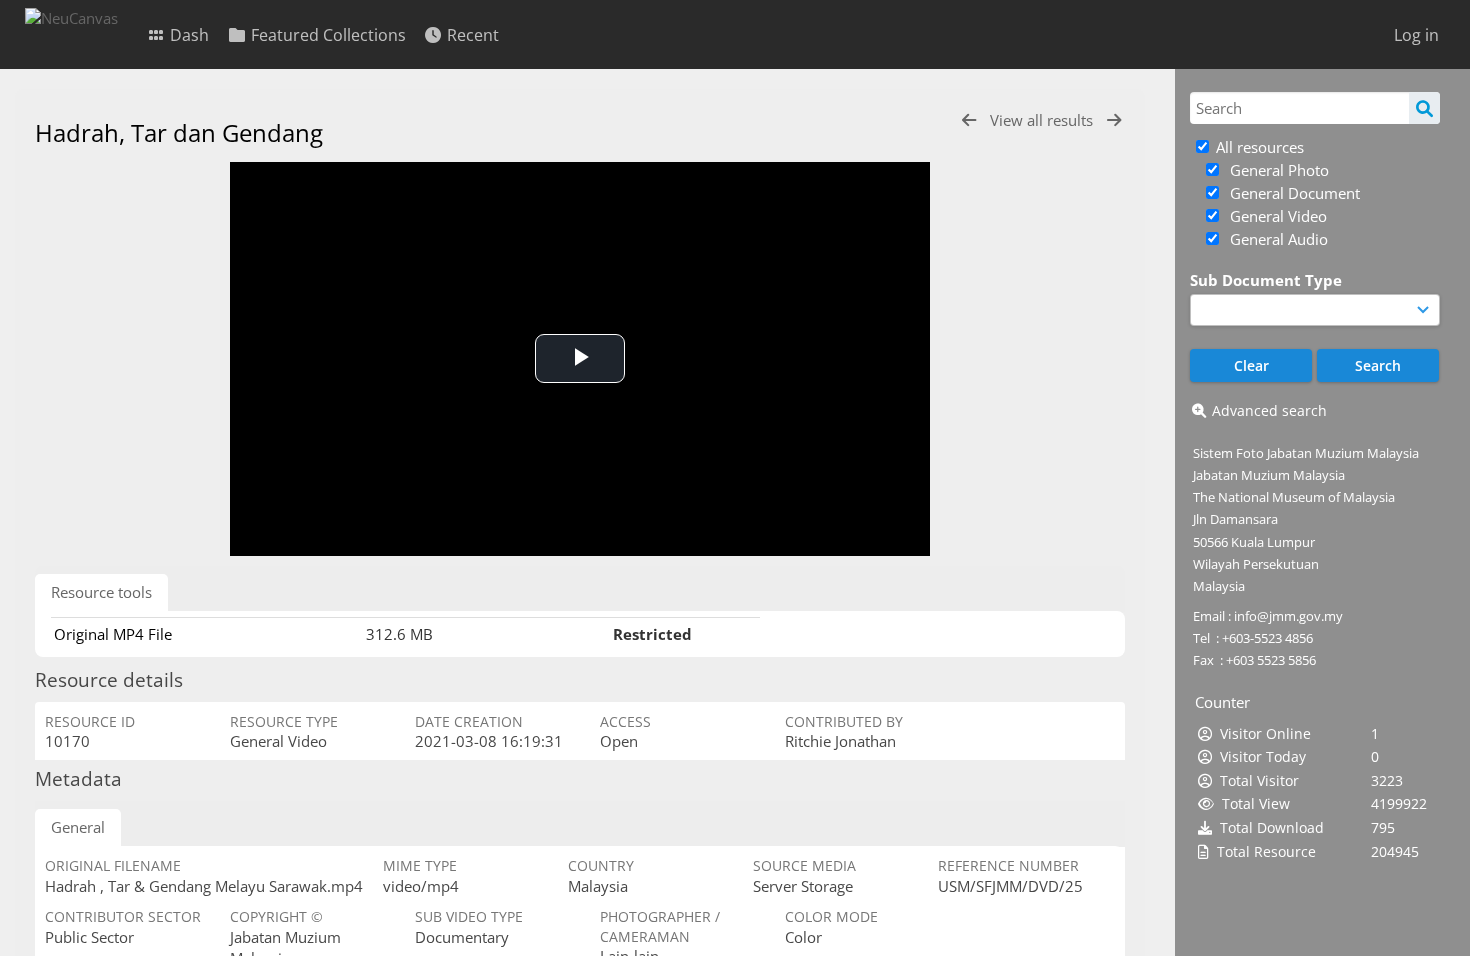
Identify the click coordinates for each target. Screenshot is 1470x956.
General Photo (1277, 170)
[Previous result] (969, 120)
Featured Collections (326, 35)
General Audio (1277, 239)
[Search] (1424, 108)
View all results (1043, 120)
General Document (1293, 193)
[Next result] (1114, 120)
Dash (187, 35)
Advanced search (1269, 410)
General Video (1276, 216)
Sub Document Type (1266, 280)
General (78, 827)
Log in (1416, 35)
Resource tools (101, 592)
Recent (471, 35)
